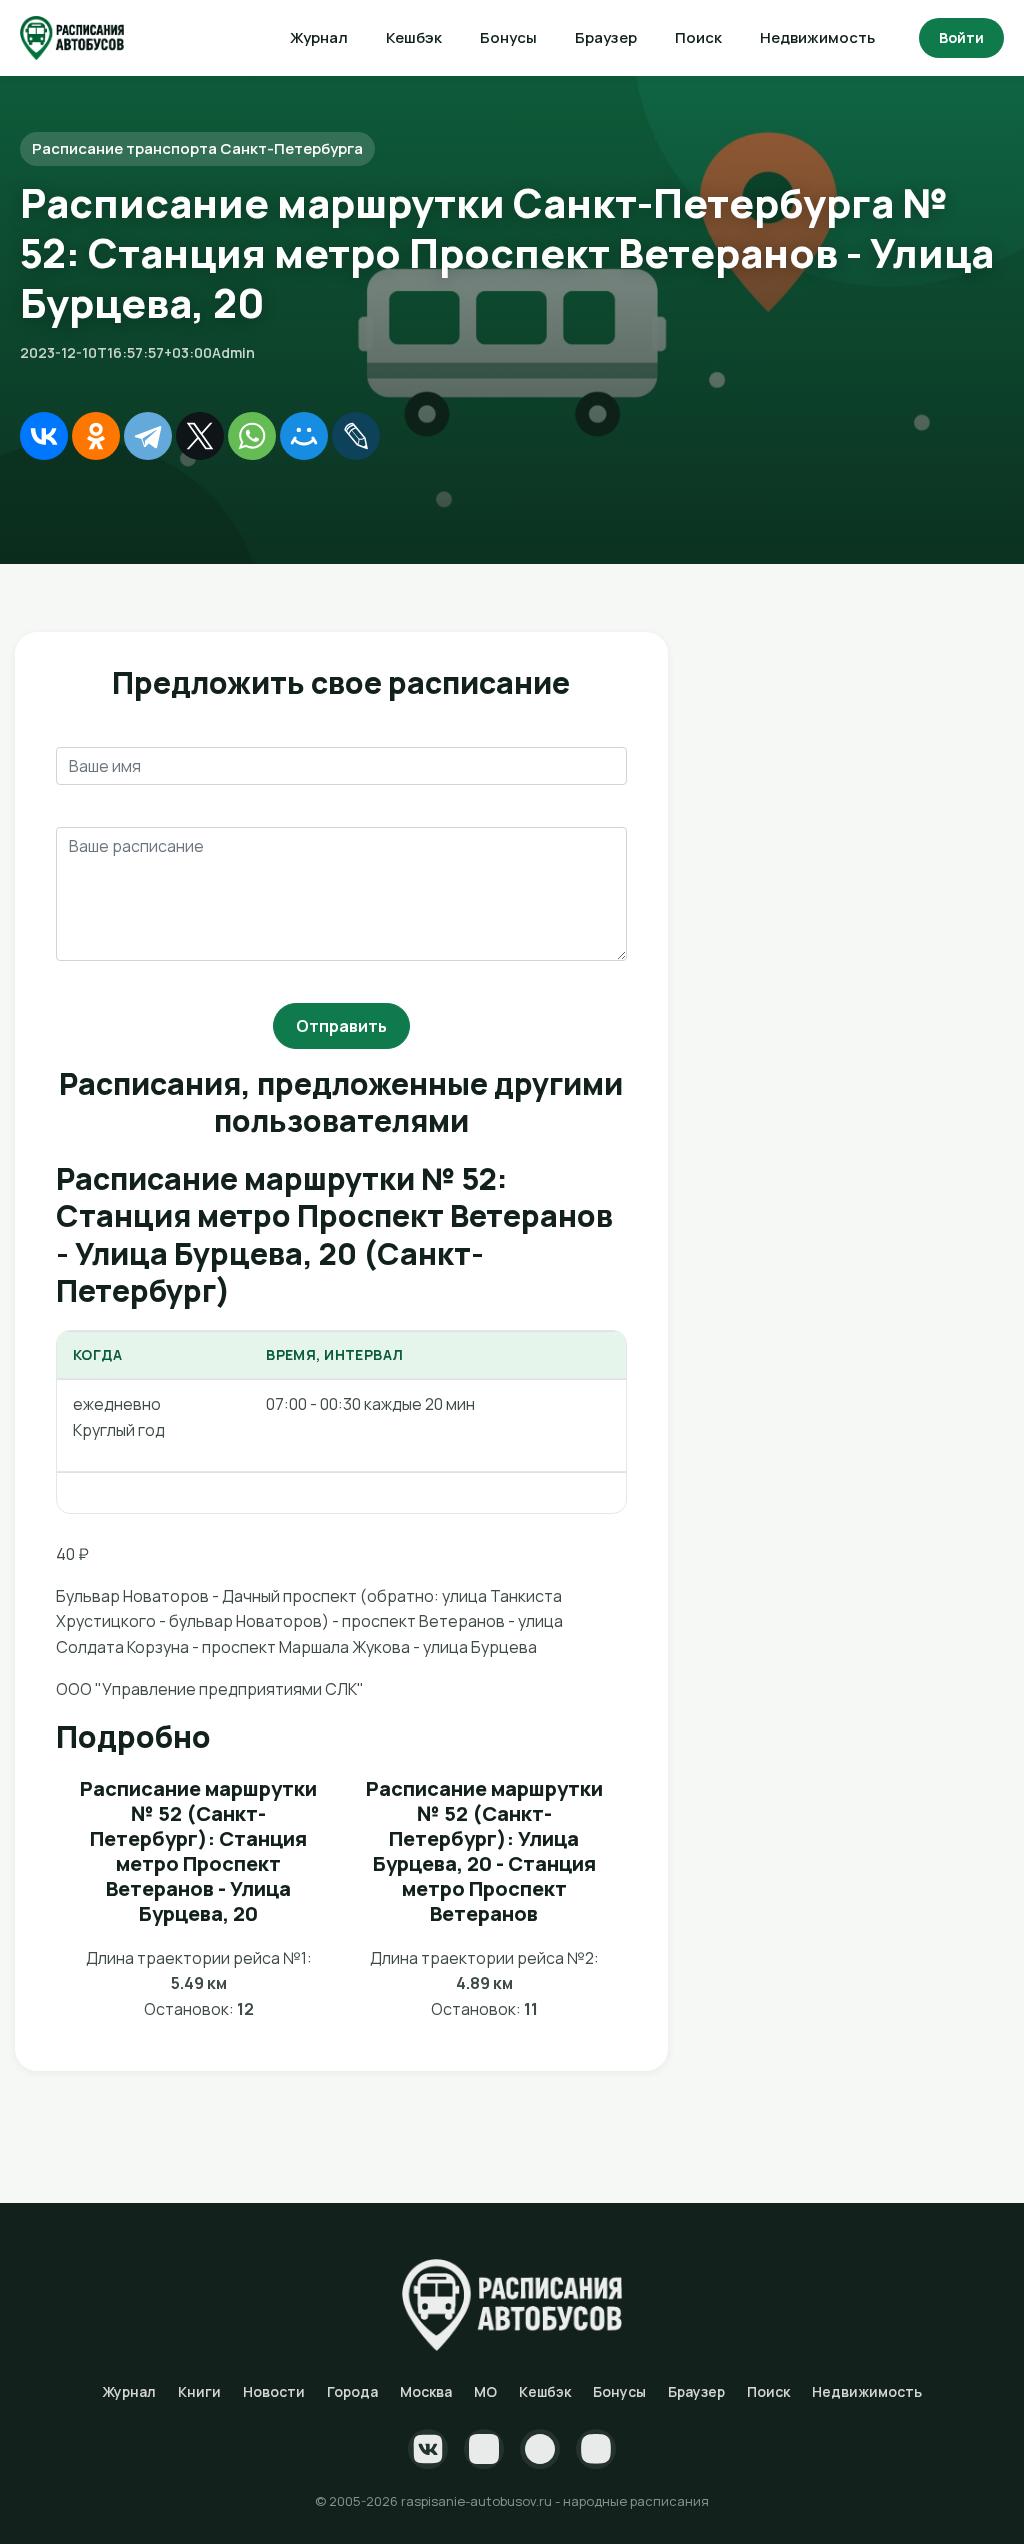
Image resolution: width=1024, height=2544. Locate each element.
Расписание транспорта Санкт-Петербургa (197, 148)
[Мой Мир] (304, 436)
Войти (961, 37)
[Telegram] (148, 436)
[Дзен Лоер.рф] (596, 2449)
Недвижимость (817, 37)
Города (352, 2391)
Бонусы (508, 37)
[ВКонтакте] (44, 436)
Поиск (698, 37)
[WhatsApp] (252, 436)
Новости (274, 2391)
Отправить (341, 1026)
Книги (199, 2391)
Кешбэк (414, 37)
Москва (426, 2391)
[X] (200, 436)
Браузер (606, 37)
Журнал (319, 37)
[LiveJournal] (356, 436)
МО (485, 2391)
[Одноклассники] (96, 436)
